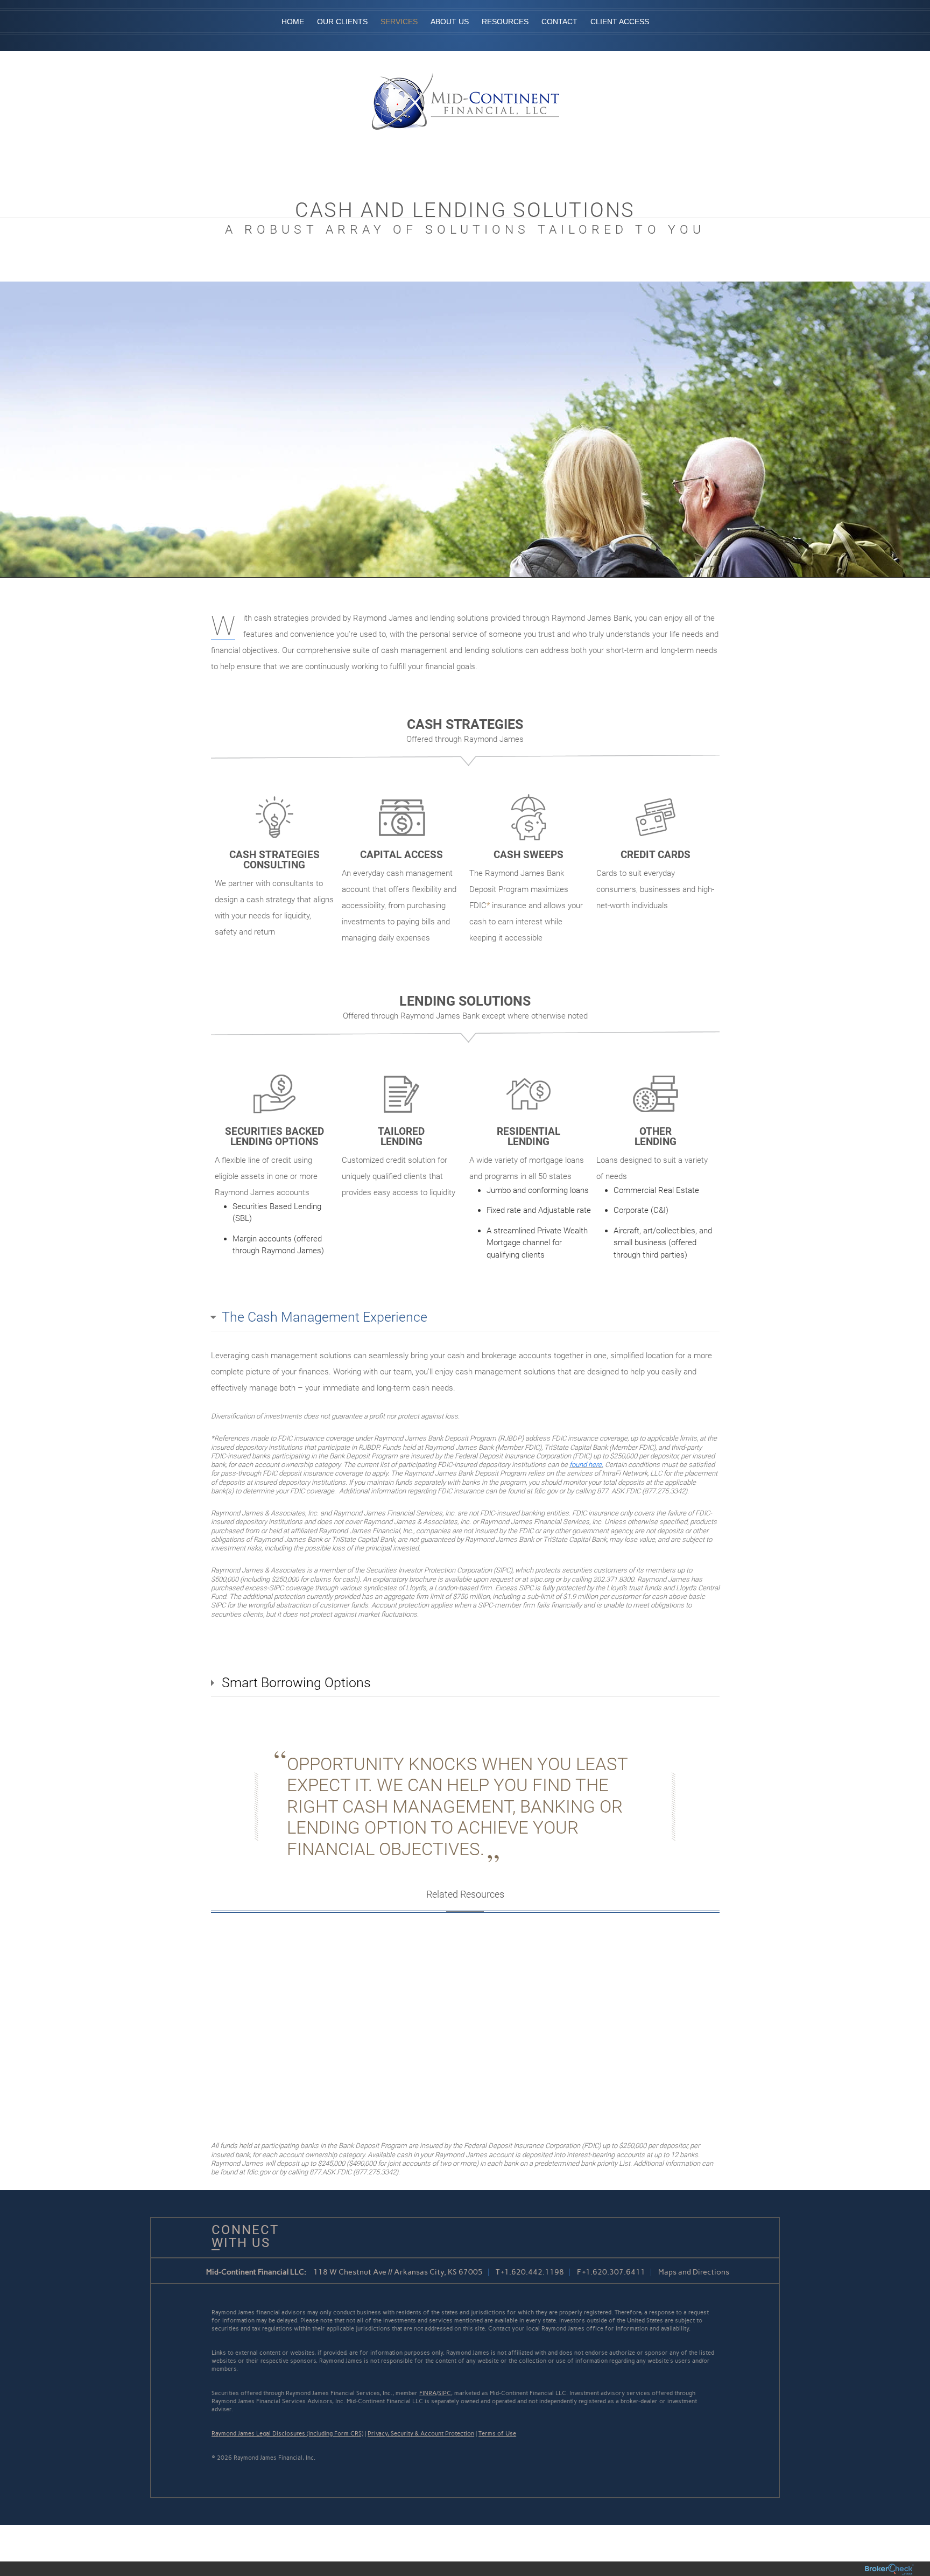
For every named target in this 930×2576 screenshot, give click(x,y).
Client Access (620, 22)
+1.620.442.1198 (533, 2272)
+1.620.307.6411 (614, 2272)
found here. (586, 1465)
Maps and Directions (694, 2272)
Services (399, 22)
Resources (505, 22)
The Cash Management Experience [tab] (325, 1317)
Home (293, 22)
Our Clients (342, 22)
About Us (450, 22)
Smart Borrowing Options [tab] (296, 1683)
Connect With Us (241, 2236)
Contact (559, 22)
